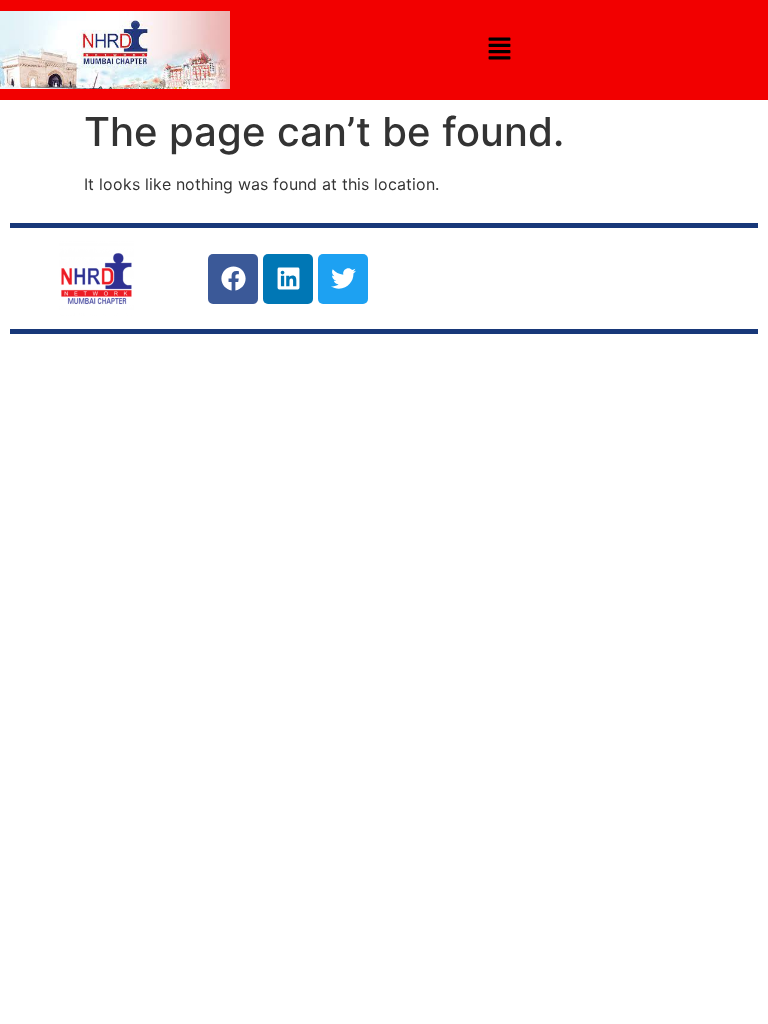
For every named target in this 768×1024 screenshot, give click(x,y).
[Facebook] (233, 279)
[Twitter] (343, 279)
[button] (499, 49)
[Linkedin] (288, 279)
